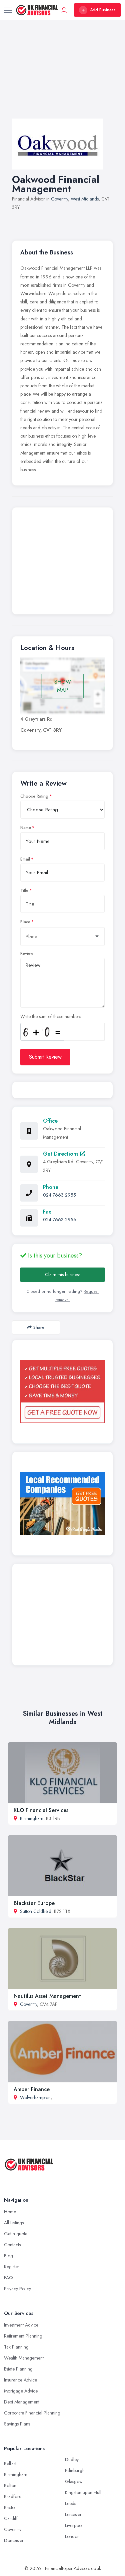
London (72, 2536)
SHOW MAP (63, 686)
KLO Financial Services (41, 1810)
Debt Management (22, 2402)
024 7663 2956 (60, 1220)
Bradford (13, 2496)
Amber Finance (32, 2089)
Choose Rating (34, 796)
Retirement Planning (23, 2336)
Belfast (10, 2463)
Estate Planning (18, 2369)
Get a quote (16, 2234)
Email (25, 859)
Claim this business (63, 1275)
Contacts (12, 2245)
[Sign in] (64, 10)
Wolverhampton (35, 2097)
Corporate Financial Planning (32, 2413)
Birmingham (32, 1818)
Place (25, 922)
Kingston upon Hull (83, 2492)
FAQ (8, 2278)
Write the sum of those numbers (51, 1016)
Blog (8, 2256)
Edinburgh (75, 2470)
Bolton (10, 2485)
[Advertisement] (62, 76)
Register (12, 2267)
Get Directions (61, 1154)
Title (24, 891)
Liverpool (74, 2525)
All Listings (14, 2223)
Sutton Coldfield (36, 1911)
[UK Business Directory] (62, 1504)
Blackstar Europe (34, 1903)
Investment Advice (21, 2325)
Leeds (70, 2503)
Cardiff (11, 2518)
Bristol (10, 2507)
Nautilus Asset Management (47, 1996)
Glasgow (74, 2481)
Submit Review (45, 1057)
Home (10, 2212)
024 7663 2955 (59, 1195)
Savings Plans (17, 2424)
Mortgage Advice (21, 2391)
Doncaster (14, 2540)
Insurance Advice (20, 2380)
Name (26, 828)
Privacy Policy (17, 2289)
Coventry (59, 199)
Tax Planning (16, 2347)
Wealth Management (24, 2358)
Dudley (72, 2459)
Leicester (73, 2514)
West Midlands (85, 199)
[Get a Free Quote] (62, 1392)
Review (27, 953)
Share (39, 1327)
